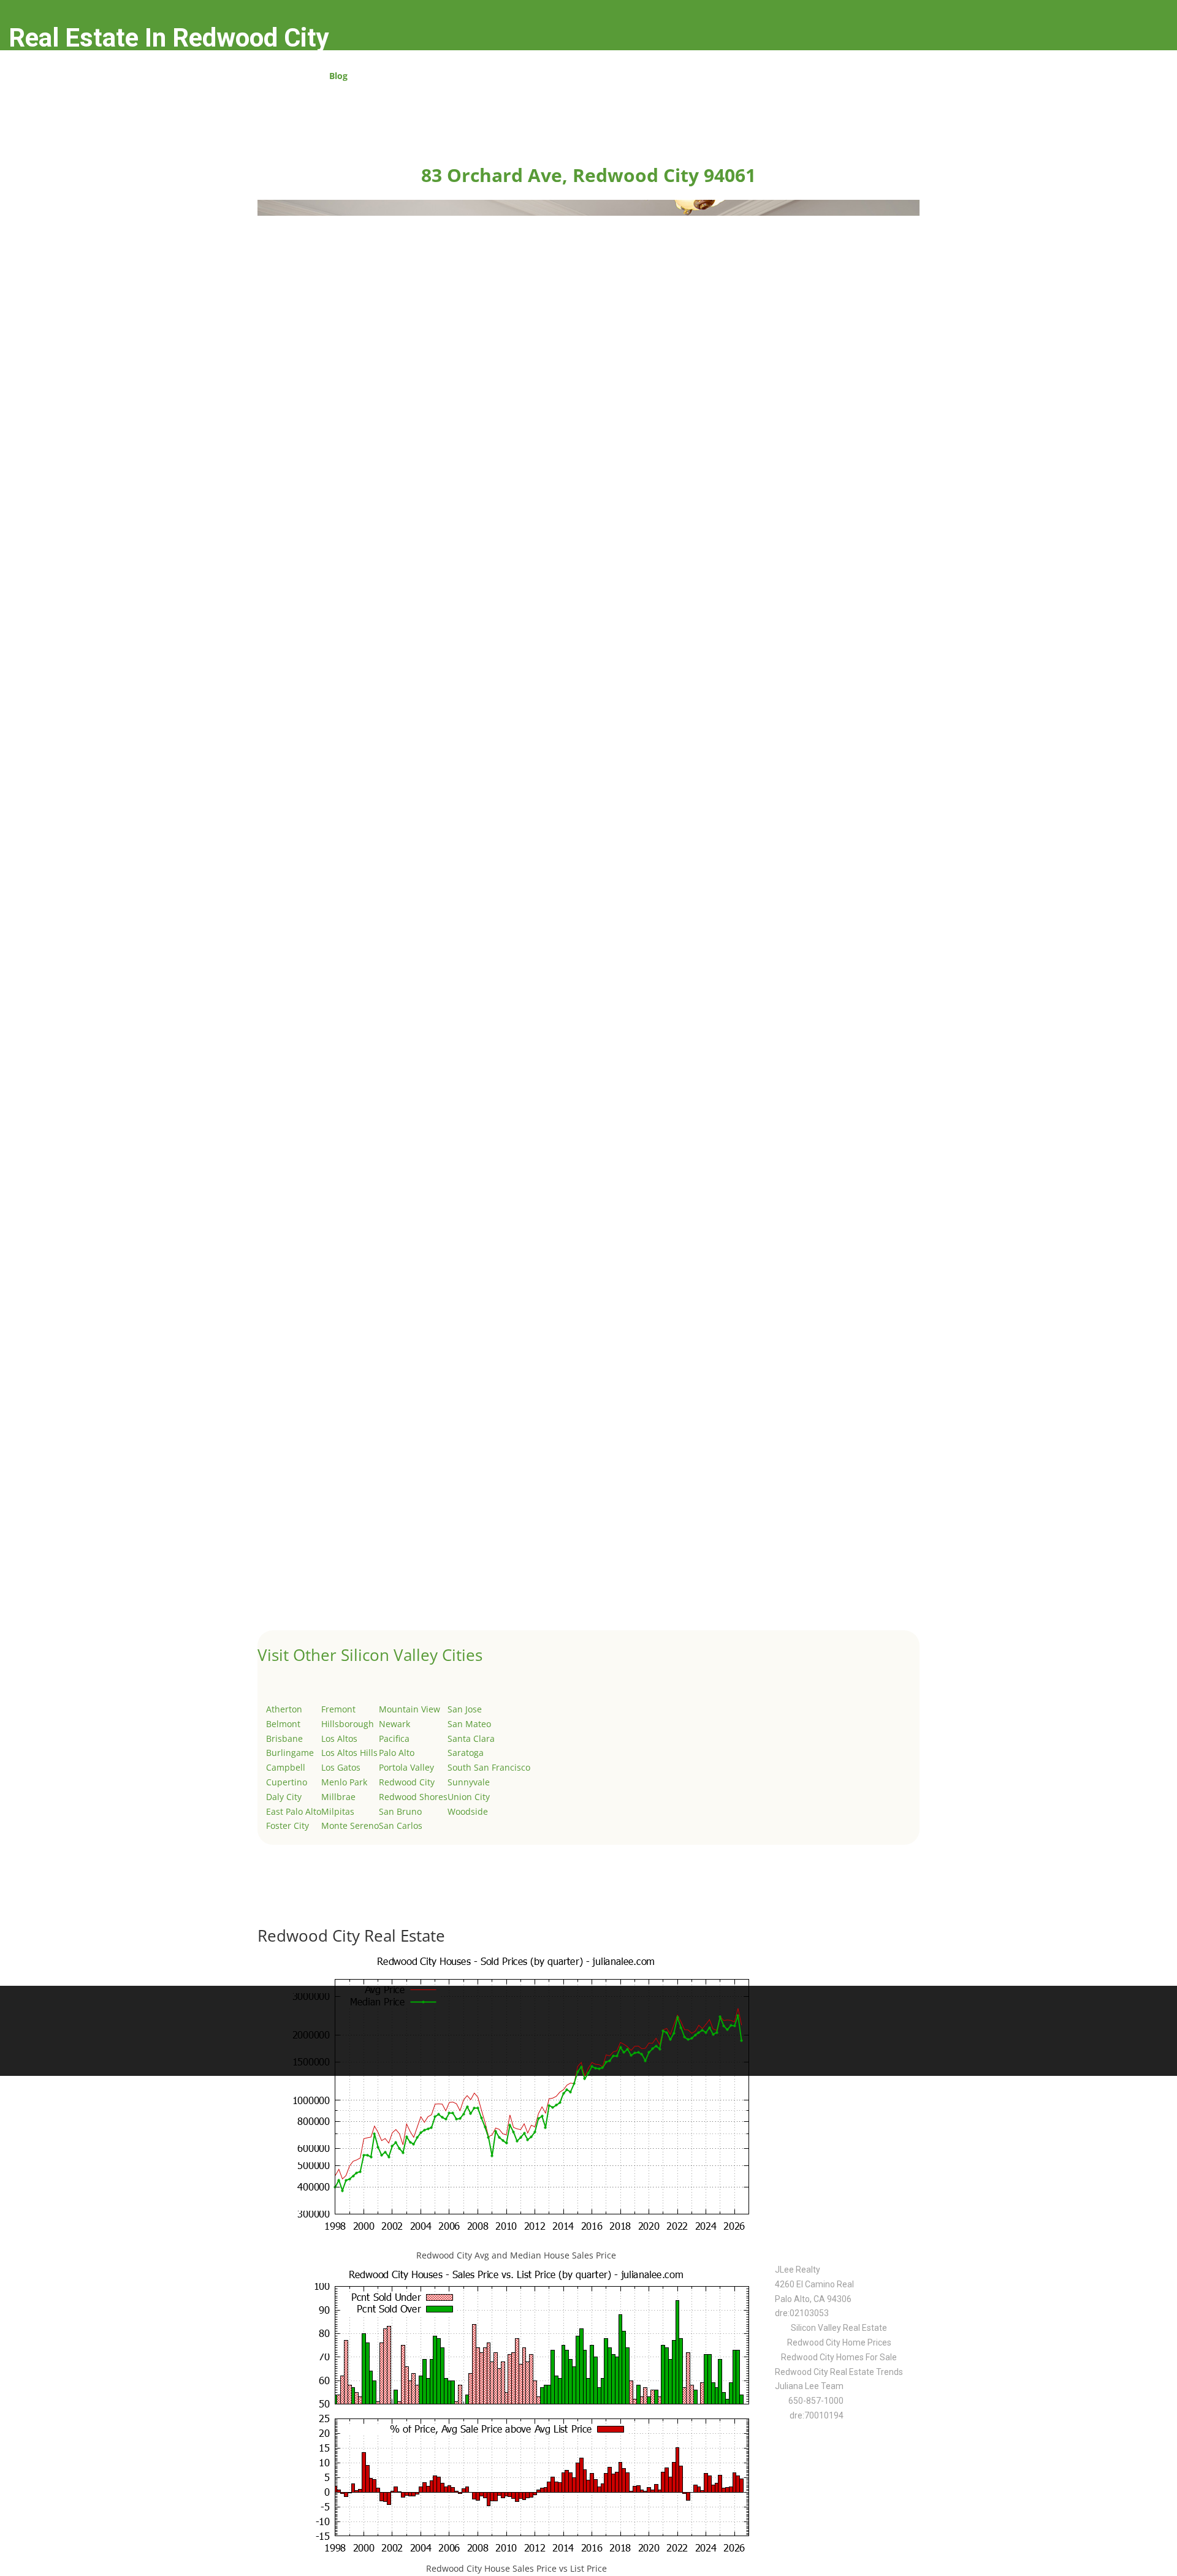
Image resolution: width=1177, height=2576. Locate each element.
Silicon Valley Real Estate (839, 2328)
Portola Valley (406, 1767)
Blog (338, 77)
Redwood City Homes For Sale (839, 2357)
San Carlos (401, 1826)
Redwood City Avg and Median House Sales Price (516, 2255)
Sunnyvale (469, 1782)
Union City (469, 1797)
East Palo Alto (294, 1811)
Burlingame (290, 1753)
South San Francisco (489, 1767)
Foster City (288, 1826)
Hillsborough (348, 1724)
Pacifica (394, 1738)
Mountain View (409, 1709)
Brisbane (284, 1738)
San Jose (465, 1709)
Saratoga (466, 1753)
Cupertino (287, 1782)
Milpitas (338, 1811)
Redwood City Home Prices (839, 2342)
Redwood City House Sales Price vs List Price (516, 2568)
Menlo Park (344, 1782)
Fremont (338, 1709)
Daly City (284, 1797)
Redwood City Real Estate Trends (839, 2372)
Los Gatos (341, 1767)
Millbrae (338, 1797)
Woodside (468, 1811)
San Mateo (469, 1724)
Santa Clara (471, 1738)
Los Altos (339, 1738)
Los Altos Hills (349, 1753)
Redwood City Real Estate (351, 1936)
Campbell (286, 1767)
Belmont (283, 1724)
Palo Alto (397, 1753)
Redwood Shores (413, 1797)
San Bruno (400, 1811)
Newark (394, 1724)
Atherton (284, 1709)
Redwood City (407, 1782)
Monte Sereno (350, 1826)
